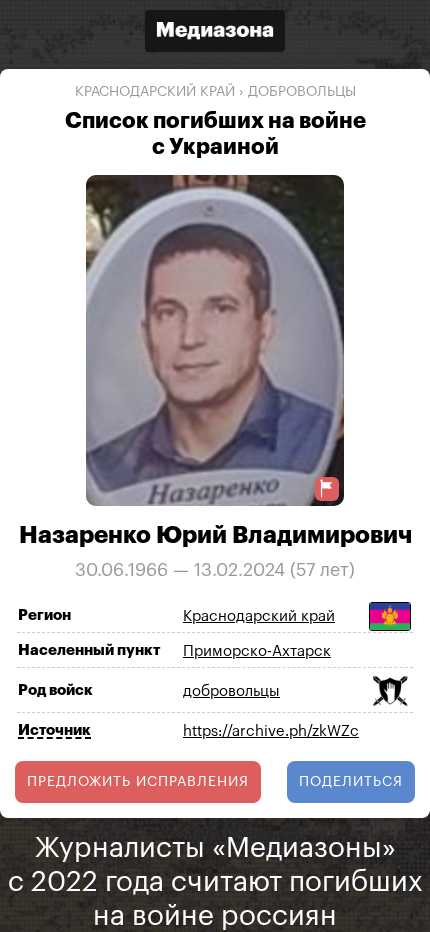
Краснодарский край (155, 92)
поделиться (351, 782)
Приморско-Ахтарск (257, 651)
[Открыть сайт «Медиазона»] (215, 33)
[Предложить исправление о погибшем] (327, 488)
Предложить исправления (138, 782)
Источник (54, 730)
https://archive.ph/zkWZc (271, 731)
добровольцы (302, 92)
